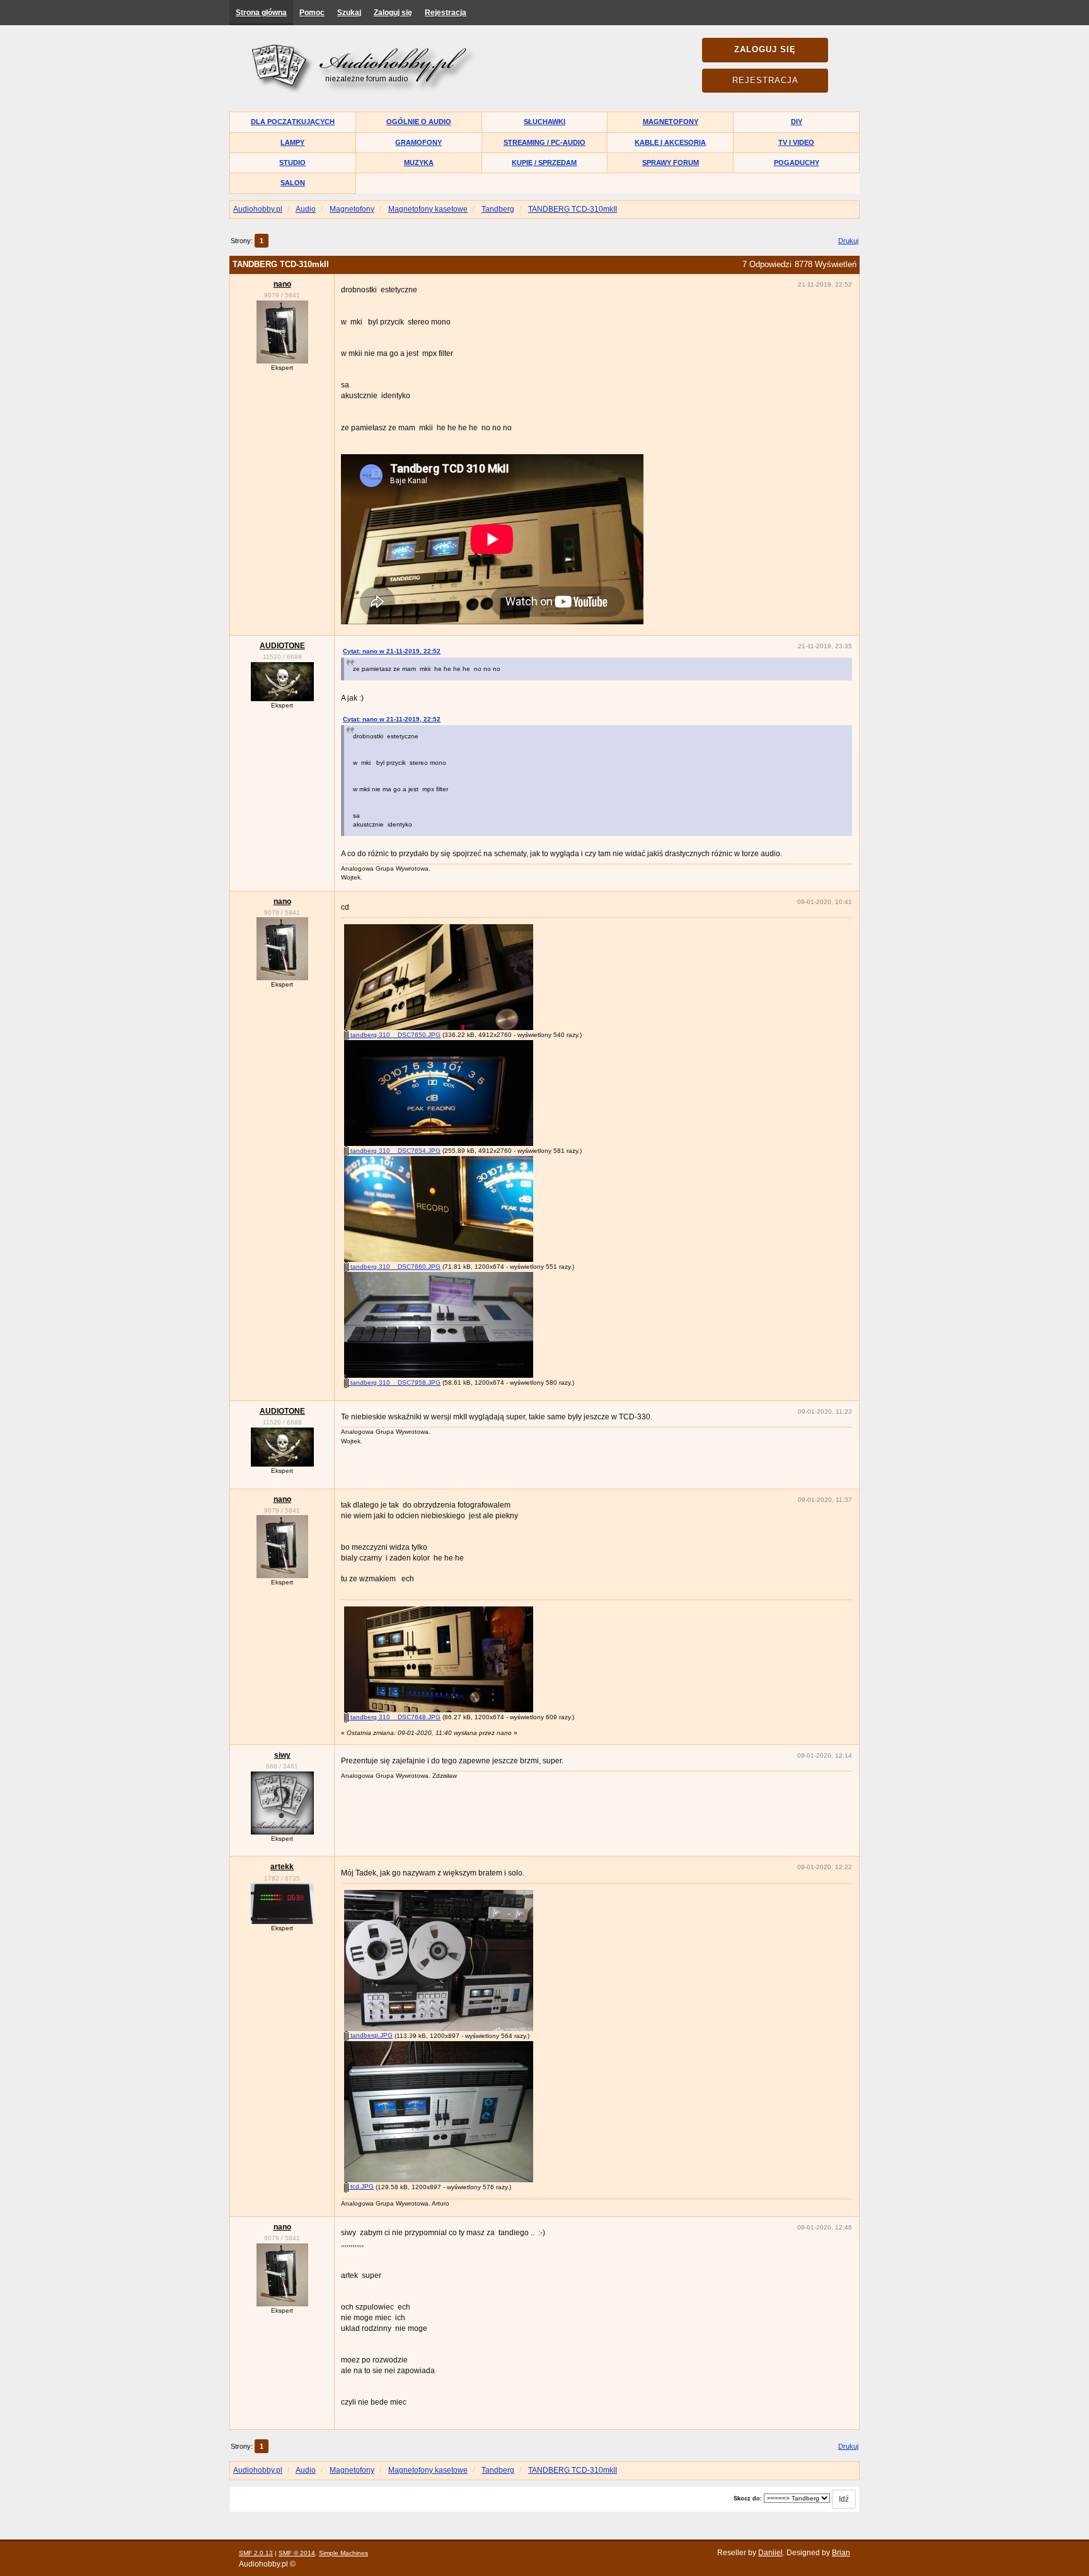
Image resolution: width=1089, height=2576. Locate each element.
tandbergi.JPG (371, 2035)
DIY (797, 122)
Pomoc (312, 13)
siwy (282, 1755)
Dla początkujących (293, 122)
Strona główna (261, 13)
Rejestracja (446, 13)
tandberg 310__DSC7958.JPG (395, 1382)
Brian (841, 2553)
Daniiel (770, 2553)
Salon (293, 183)
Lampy (292, 142)
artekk (282, 1867)
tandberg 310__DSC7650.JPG (395, 1035)
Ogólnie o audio (419, 122)
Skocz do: (748, 2499)
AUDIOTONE (282, 646)
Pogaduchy (797, 163)
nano (282, 284)
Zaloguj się (393, 13)
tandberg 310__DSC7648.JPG (395, 1717)
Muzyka (419, 163)
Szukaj (349, 13)
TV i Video (796, 142)
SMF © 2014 (297, 2553)
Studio (292, 163)
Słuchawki (544, 122)
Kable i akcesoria (670, 142)
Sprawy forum (671, 163)
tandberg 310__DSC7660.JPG (395, 1267)
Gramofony (418, 142)
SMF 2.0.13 (256, 2553)
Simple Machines (343, 2553)
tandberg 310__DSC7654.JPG (395, 1151)
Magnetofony (671, 122)
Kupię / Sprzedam (544, 163)
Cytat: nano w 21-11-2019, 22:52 (392, 651)
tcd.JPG (361, 2186)
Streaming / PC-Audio (544, 142)
